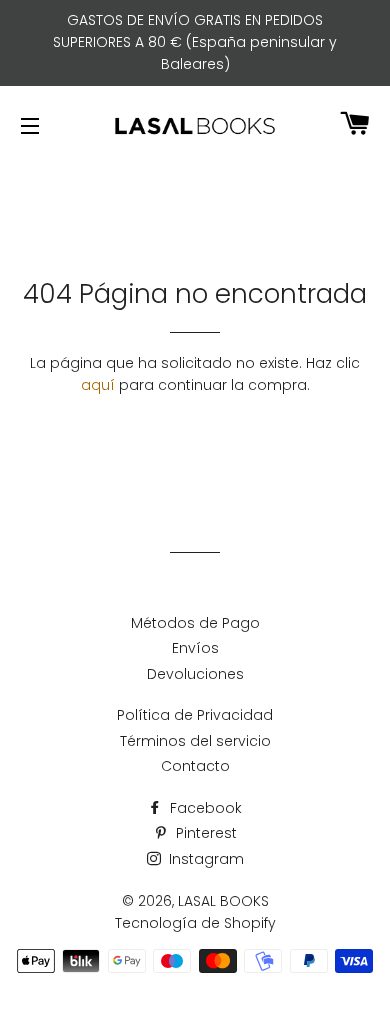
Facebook (204, 808)
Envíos (195, 648)
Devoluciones (195, 674)
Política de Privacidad (195, 715)
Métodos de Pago (195, 623)
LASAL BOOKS (223, 901)
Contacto (195, 766)
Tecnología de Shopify (195, 923)
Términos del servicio (195, 741)
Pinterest (204, 833)
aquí (98, 385)
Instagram (204, 859)
